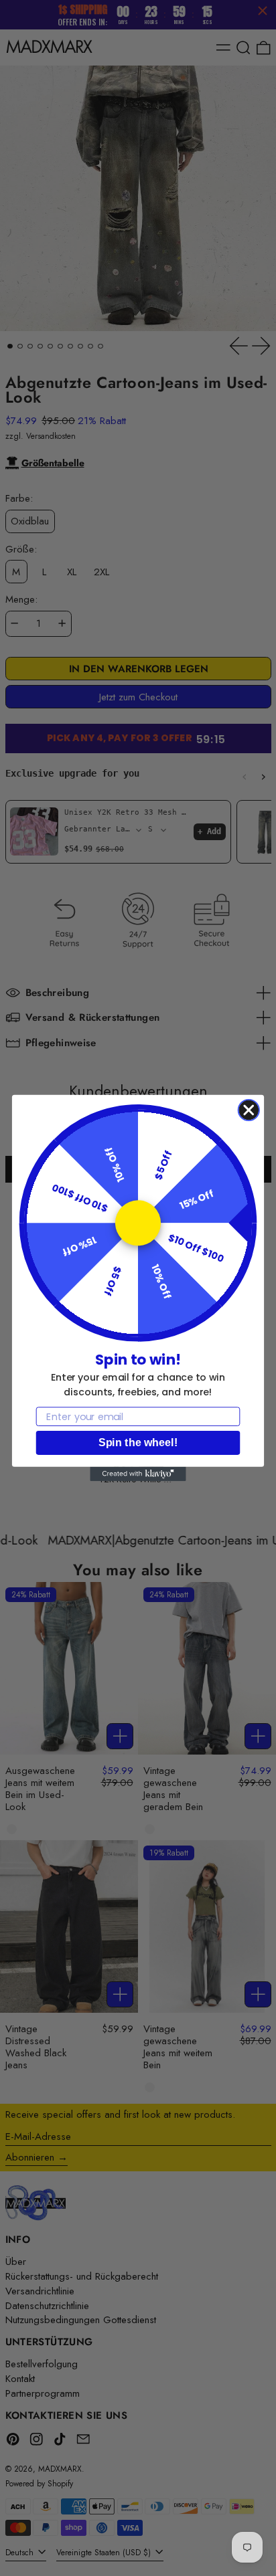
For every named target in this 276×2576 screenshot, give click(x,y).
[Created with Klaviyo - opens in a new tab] (138, 1474)
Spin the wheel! (138, 1443)
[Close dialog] (249, 1110)
